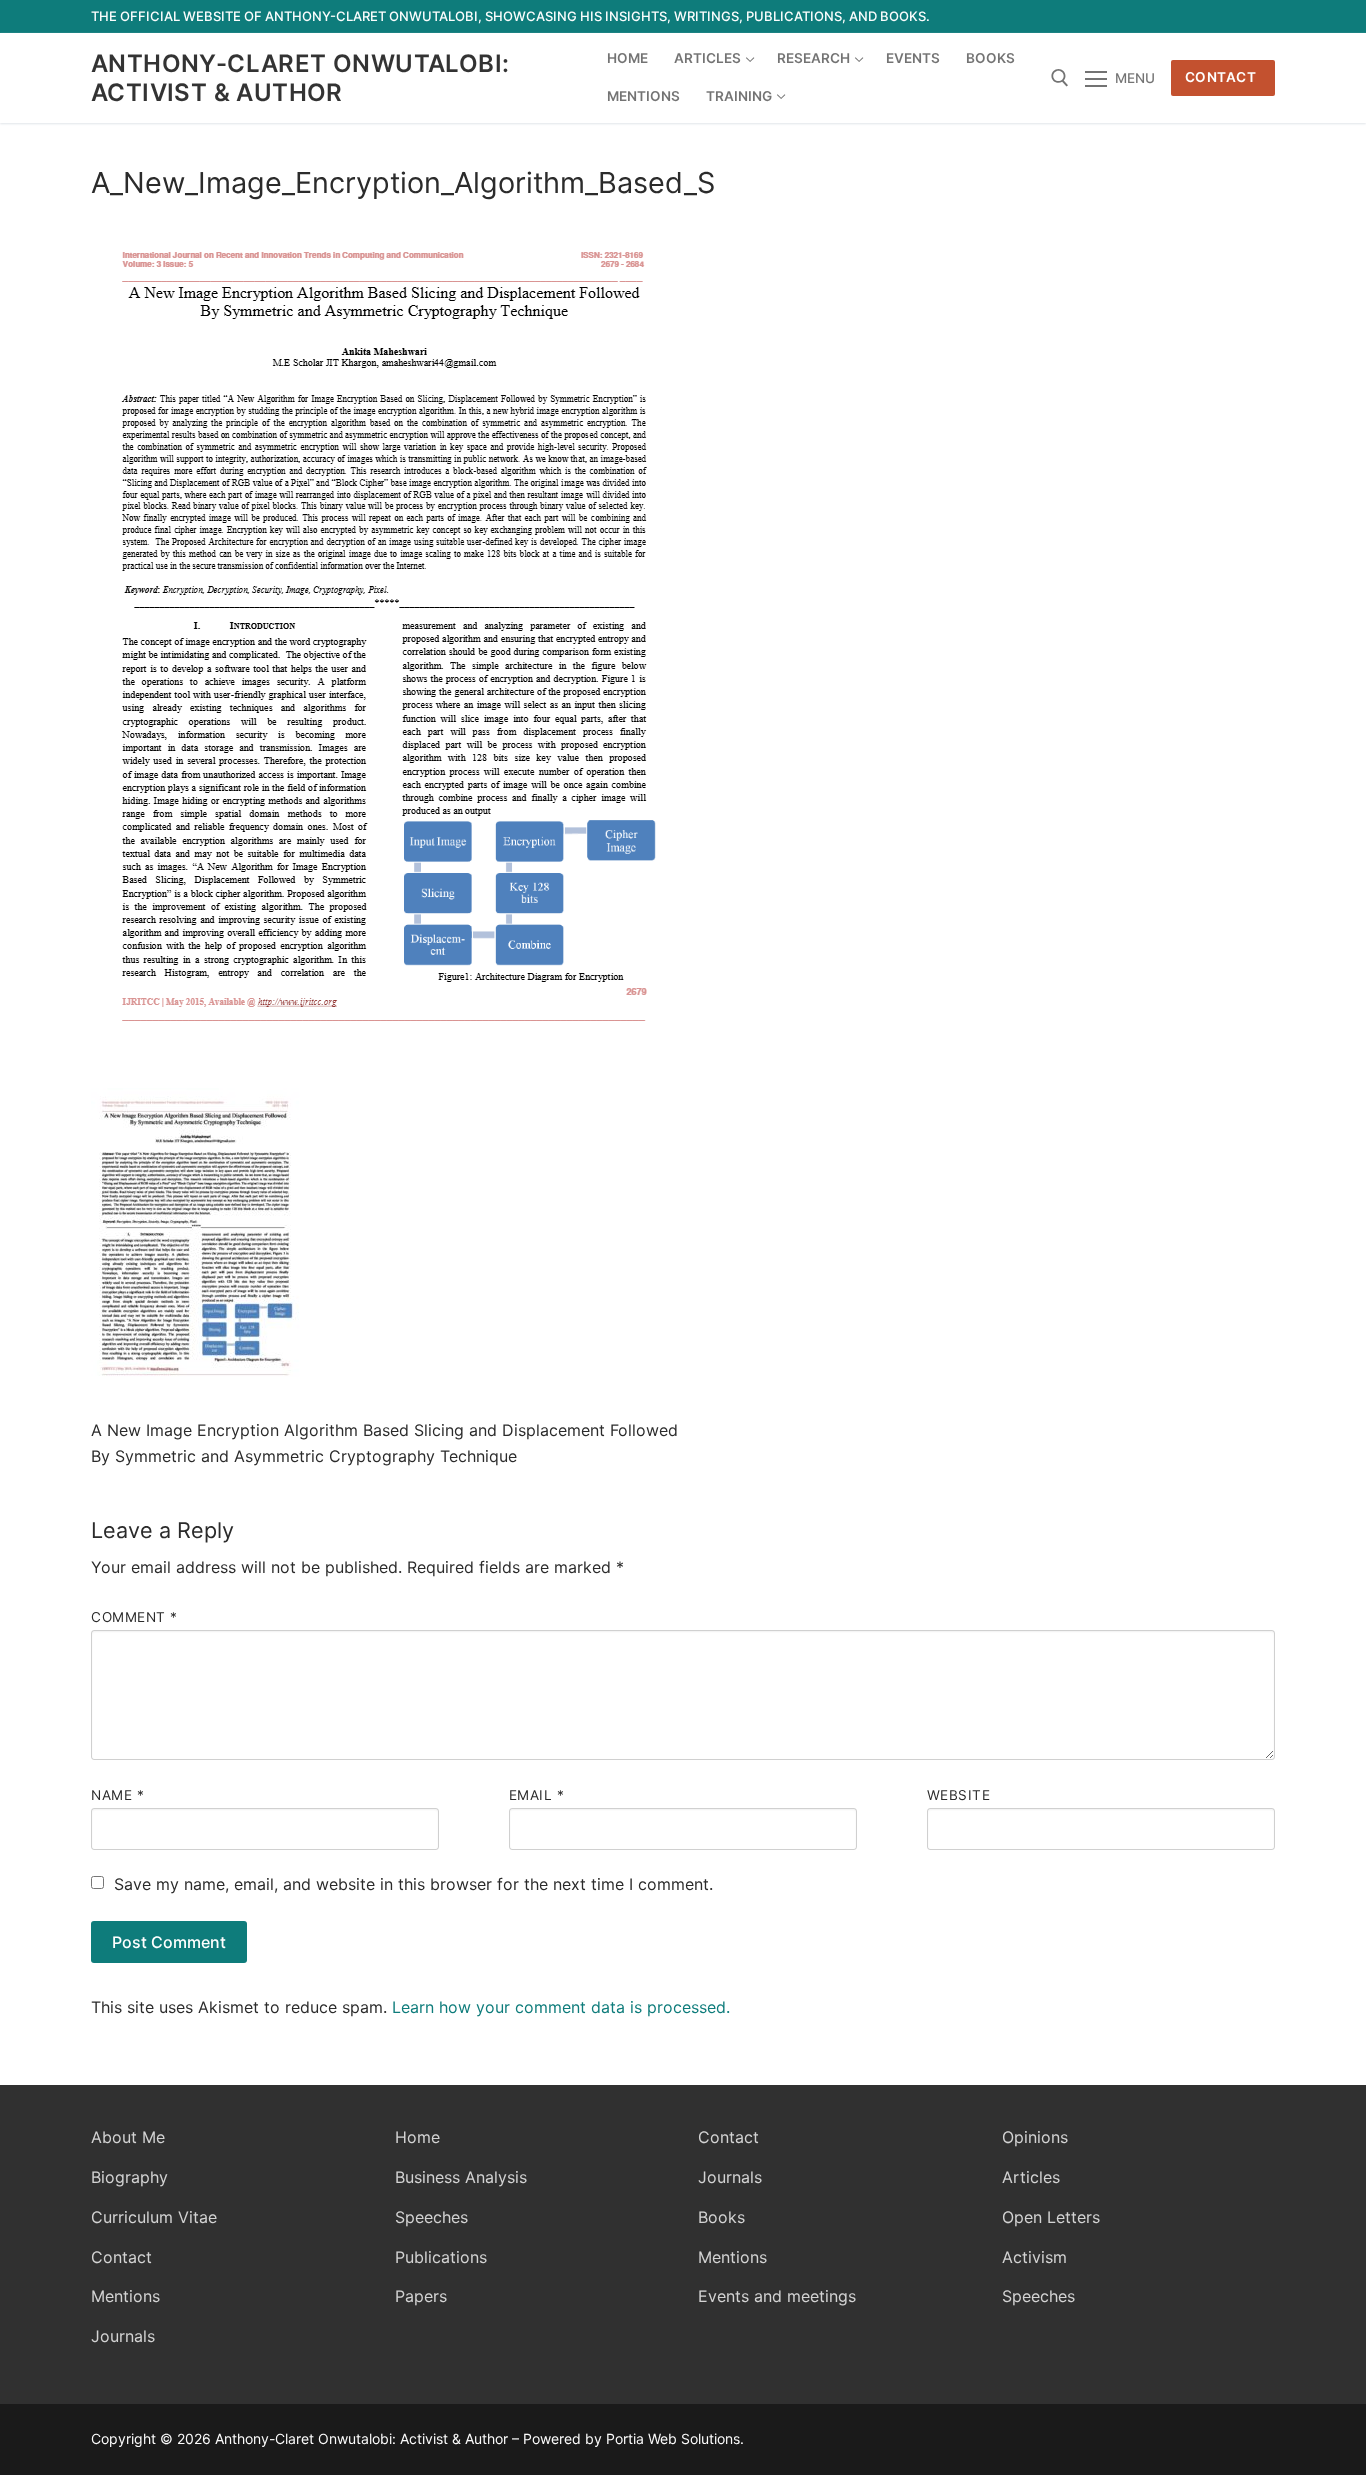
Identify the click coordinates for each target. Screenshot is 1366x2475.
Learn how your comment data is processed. (561, 2007)
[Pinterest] (1259, 16)
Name (117, 1795)
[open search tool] (1060, 78)
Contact (1221, 77)
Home (417, 2137)
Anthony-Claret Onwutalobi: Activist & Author (300, 78)
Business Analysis (461, 2177)
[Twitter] (1150, 16)
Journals (123, 2336)
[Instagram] (1223, 16)
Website (959, 1795)
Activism (1034, 2257)
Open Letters (1051, 2217)
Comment (134, 1617)
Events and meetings (777, 2296)
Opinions (1035, 2137)
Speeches (431, 2217)
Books (721, 2217)
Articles (1031, 2177)
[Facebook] (1113, 16)
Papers (421, 2296)
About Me (128, 2137)
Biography (129, 2177)
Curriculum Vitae (154, 2217)
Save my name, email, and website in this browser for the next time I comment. (413, 1884)
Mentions (125, 2296)
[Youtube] (1186, 16)
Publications (441, 2257)
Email (537, 1795)
